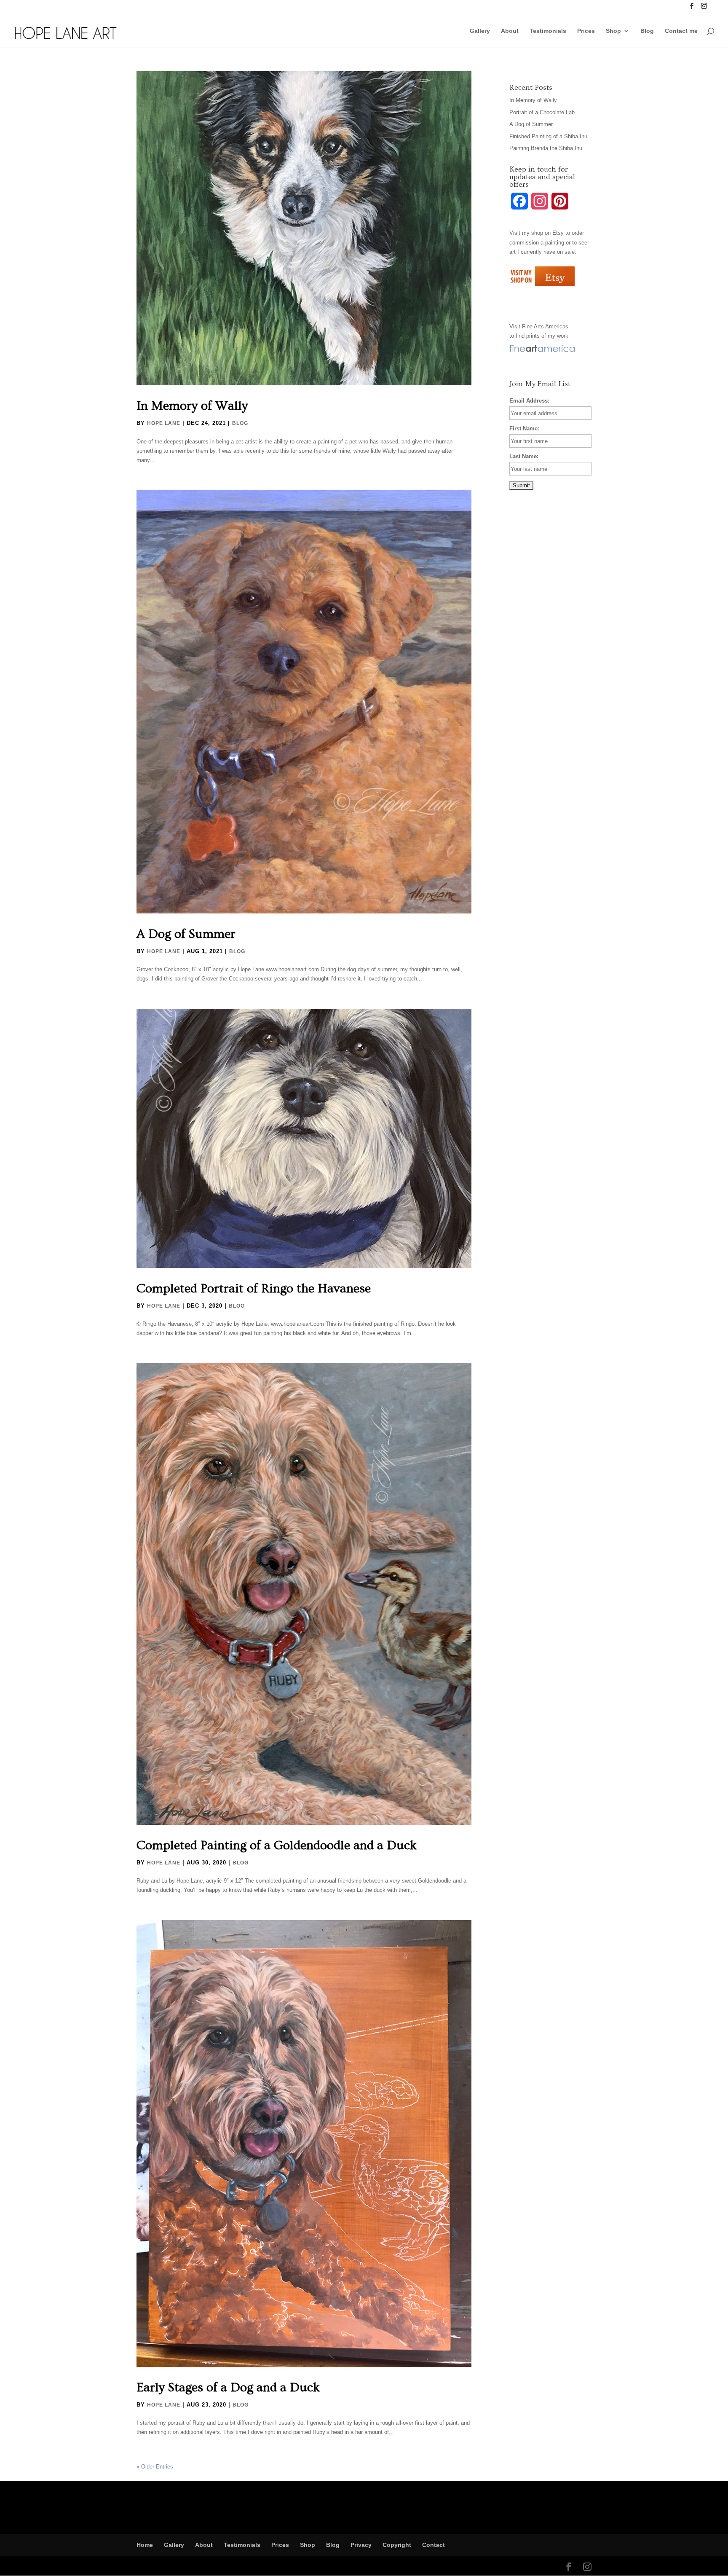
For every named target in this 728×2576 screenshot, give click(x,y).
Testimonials (548, 31)
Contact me (681, 31)
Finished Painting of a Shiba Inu (548, 136)
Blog (647, 31)
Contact (434, 2545)
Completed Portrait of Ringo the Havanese (254, 1289)
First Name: (524, 428)
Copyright (397, 2545)
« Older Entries (155, 2467)
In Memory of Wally (192, 406)
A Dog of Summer (186, 934)
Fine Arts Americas (545, 326)
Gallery (480, 31)
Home (145, 2545)
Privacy (361, 2545)
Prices (586, 31)
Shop (613, 31)
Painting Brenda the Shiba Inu (546, 148)
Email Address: (529, 401)
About (510, 31)
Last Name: (524, 456)
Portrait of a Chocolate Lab (542, 112)
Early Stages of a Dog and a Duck (228, 2388)
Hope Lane (164, 423)
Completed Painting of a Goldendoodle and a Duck (277, 1845)
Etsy (558, 233)
